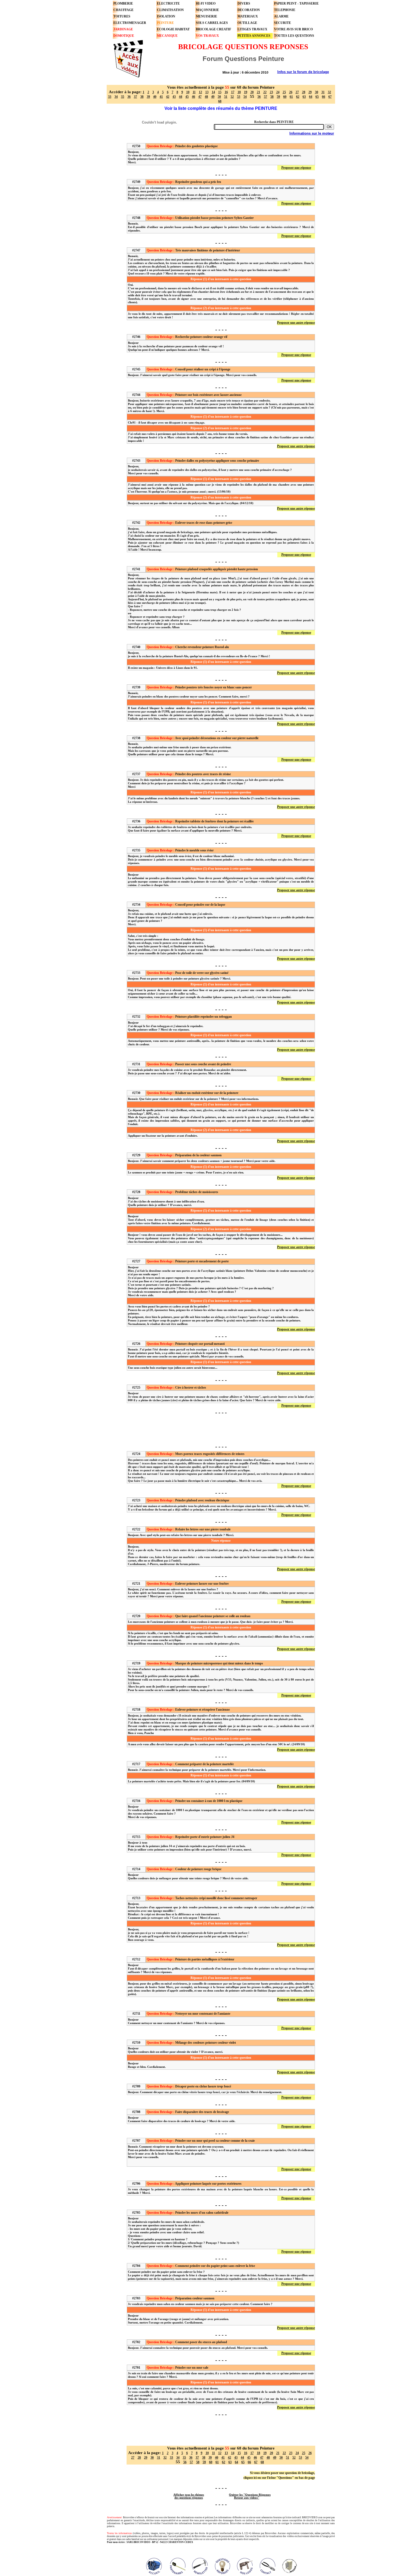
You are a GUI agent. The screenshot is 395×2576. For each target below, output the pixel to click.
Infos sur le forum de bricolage (303, 72)
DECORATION (249, 10)
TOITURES (122, 16)
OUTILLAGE (247, 23)
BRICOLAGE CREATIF (213, 29)
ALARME (281, 16)
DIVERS (244, 3)
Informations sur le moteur (312, 133)
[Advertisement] (221, 1429)
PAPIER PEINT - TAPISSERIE (296, 3)
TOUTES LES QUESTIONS (294, 36)
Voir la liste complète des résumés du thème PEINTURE (221, 108)
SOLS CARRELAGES (212, 23)
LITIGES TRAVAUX (252, 29)
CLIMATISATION (170, 10)
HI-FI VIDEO (206, 3)
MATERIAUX (248, 16)
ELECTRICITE (168, 3)
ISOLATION (166, 16)
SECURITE (283, 23)
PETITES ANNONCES (254, 36)
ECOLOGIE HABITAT (173, 29)
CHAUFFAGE (123, 10)
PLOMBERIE (123, 3)
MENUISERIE (207, 16)
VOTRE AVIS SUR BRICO (293, 29)
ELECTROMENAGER (130, 23)
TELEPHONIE (285, 10)
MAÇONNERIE (207, 10)
